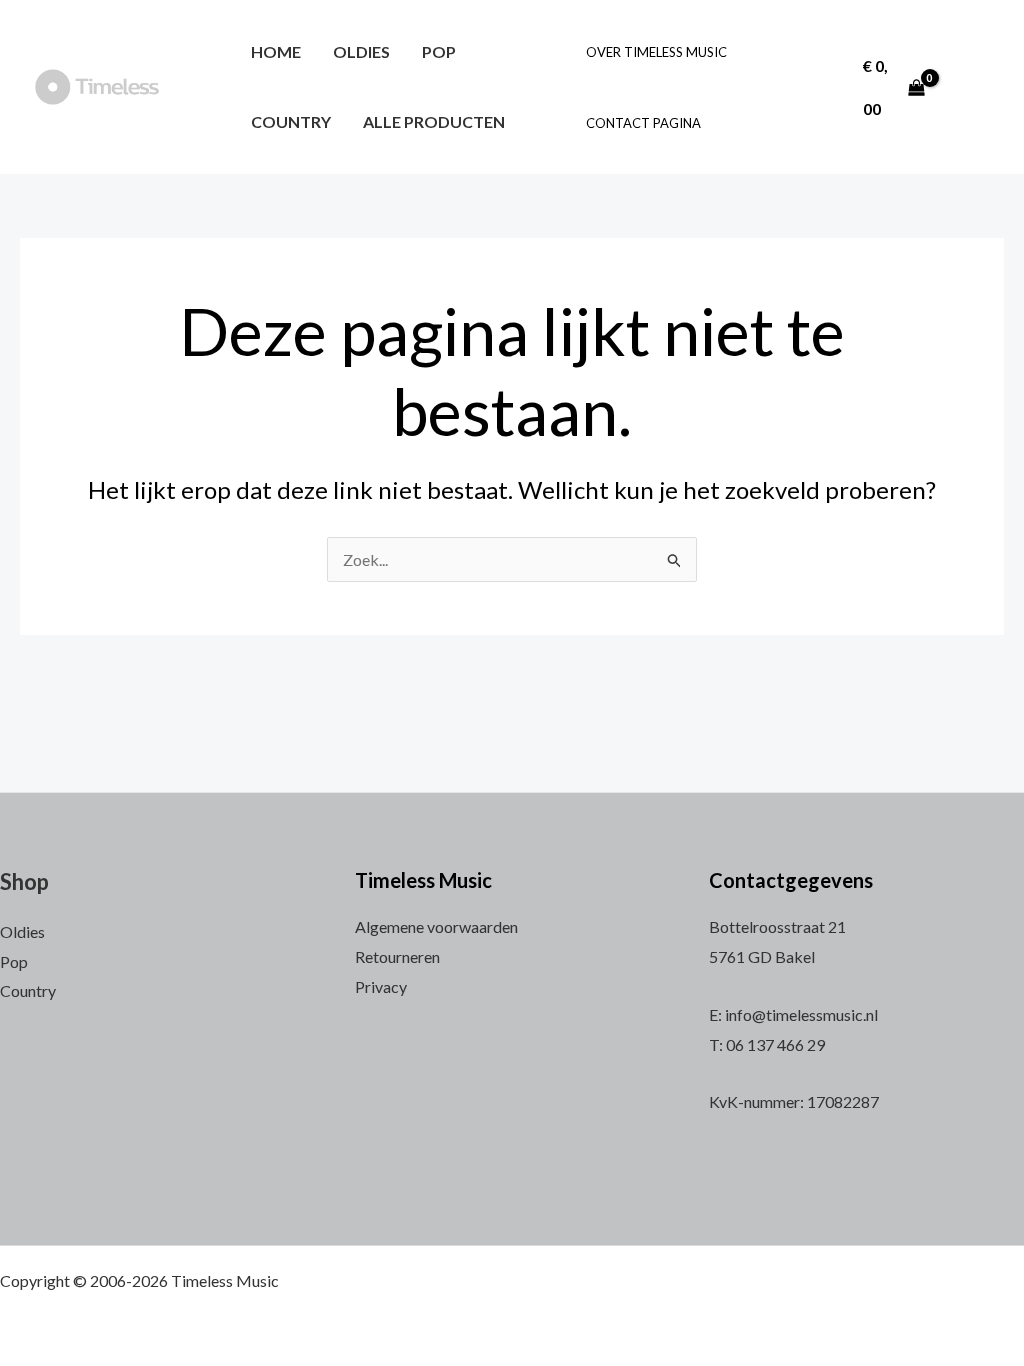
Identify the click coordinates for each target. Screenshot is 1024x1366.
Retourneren (397, 956)
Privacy (381, 986)
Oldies (361, 51)
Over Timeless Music (656, 52)
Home (276, 51)
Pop (439, 51)
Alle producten (434, 121)
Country (291, 121)
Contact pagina (643, 123)
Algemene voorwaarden (436, 926)
